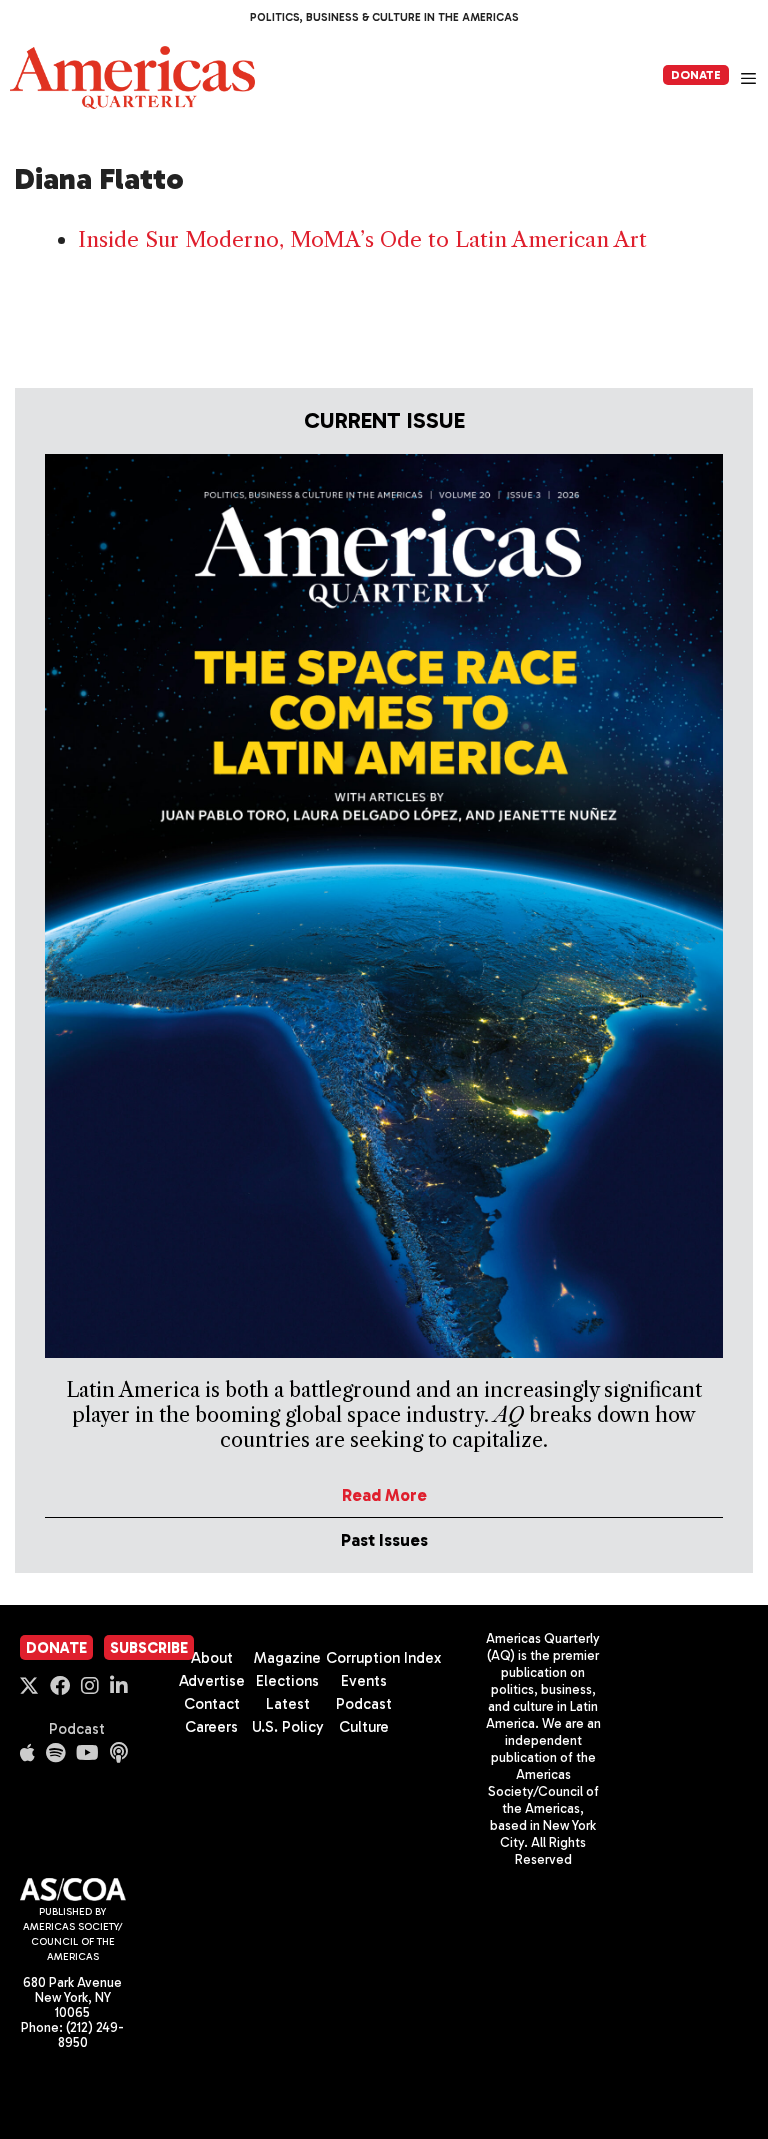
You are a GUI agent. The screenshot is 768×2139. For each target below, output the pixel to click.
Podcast (77, 1729)
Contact (212, 1704)
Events (364, 1681)
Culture (364, 1727)
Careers (211, 1727)
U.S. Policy (288, 1727)
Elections (287, 1681)
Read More (384, 1495)
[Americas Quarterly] (132, 77)
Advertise (212, 1681)
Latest (288, 1704)
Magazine (287, 1658)
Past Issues (384, 1540)
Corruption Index (383, 1658)
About (212, 1658)
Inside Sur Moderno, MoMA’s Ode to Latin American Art (362, 239)
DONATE (696, 75)
